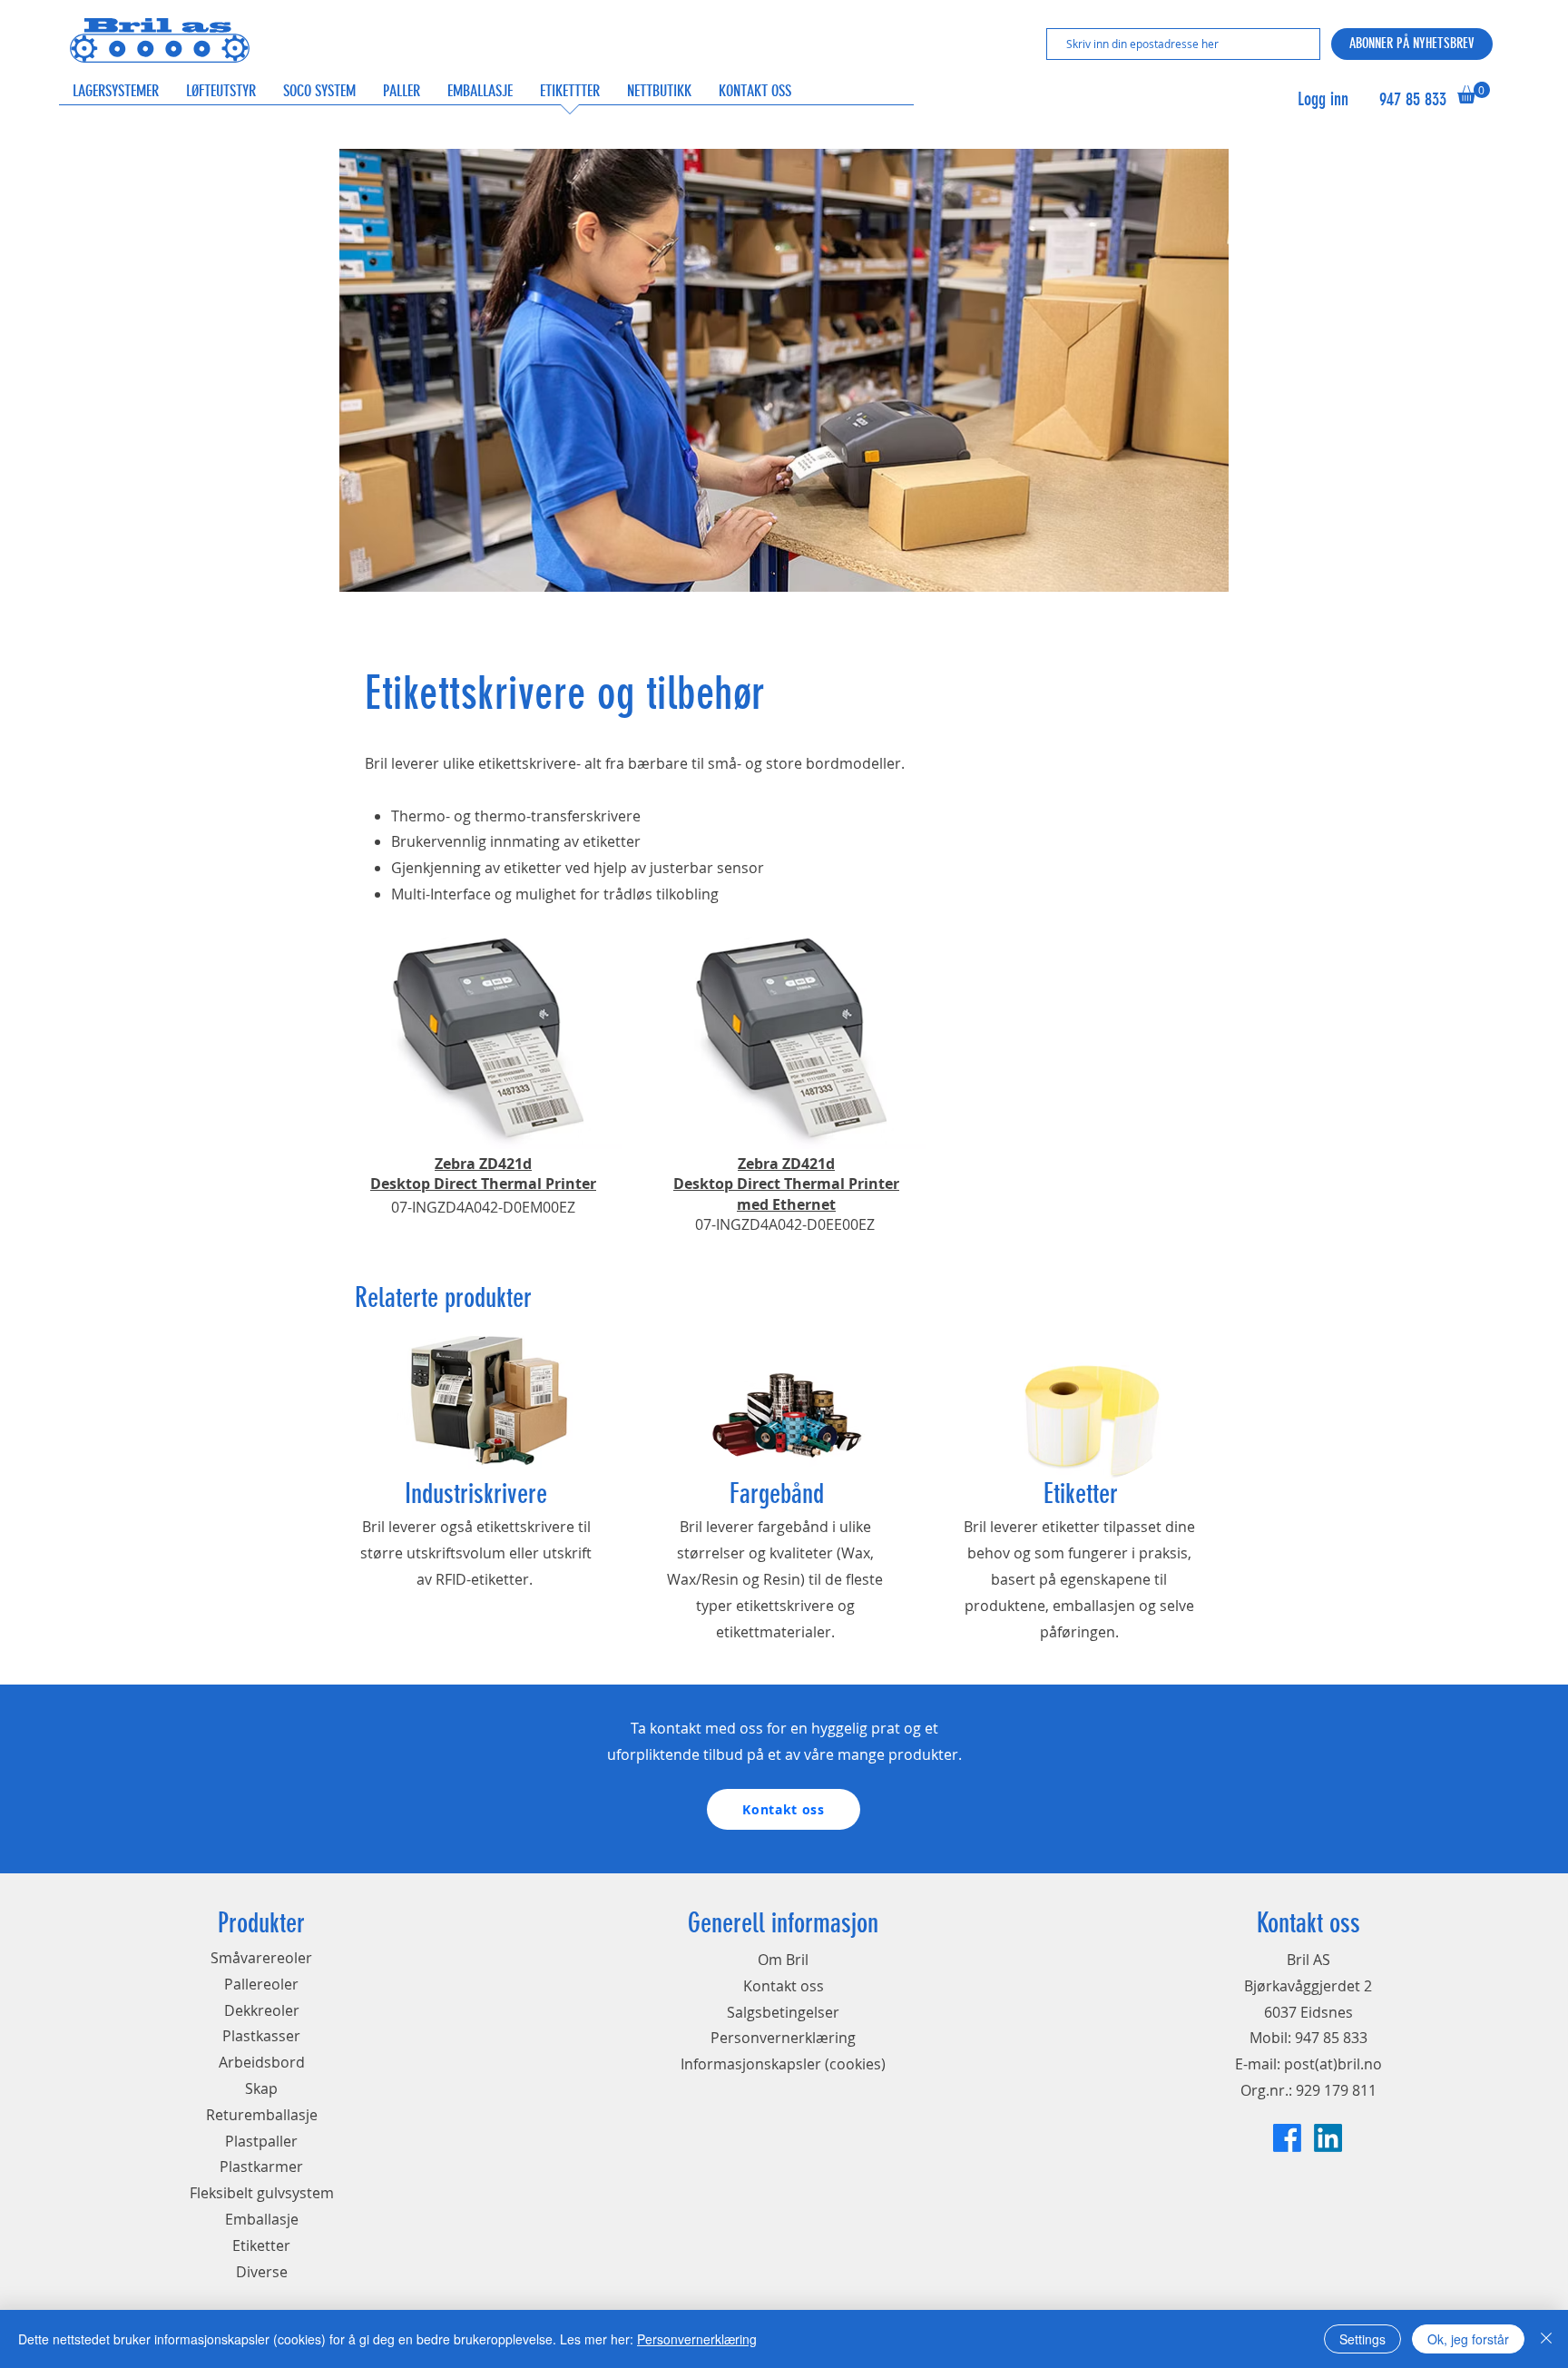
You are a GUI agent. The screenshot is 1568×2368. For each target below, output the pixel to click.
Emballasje (262, 2219)
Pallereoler (261, 1984)
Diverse (262, 2272)
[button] (1474, 93)
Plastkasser (261, 2036)
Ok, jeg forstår (1468, 2339)
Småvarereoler (261, 1958)
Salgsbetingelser (783, 2012)
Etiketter (261, 2245)
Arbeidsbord (262, 2062)
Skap (261, 2088)
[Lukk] (1546, 2339)
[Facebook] (1287, 2138)
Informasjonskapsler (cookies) (783, 2064)
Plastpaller (261, 2141)
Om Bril (783, 1960)
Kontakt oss (784, 1986)
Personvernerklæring (783, 2038)
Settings (1362, 2339)
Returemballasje (262, 2115)
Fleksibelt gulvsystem (262, 2193)
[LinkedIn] (1328, 2138)
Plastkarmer (261, 2167)
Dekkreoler (262, 2010)
